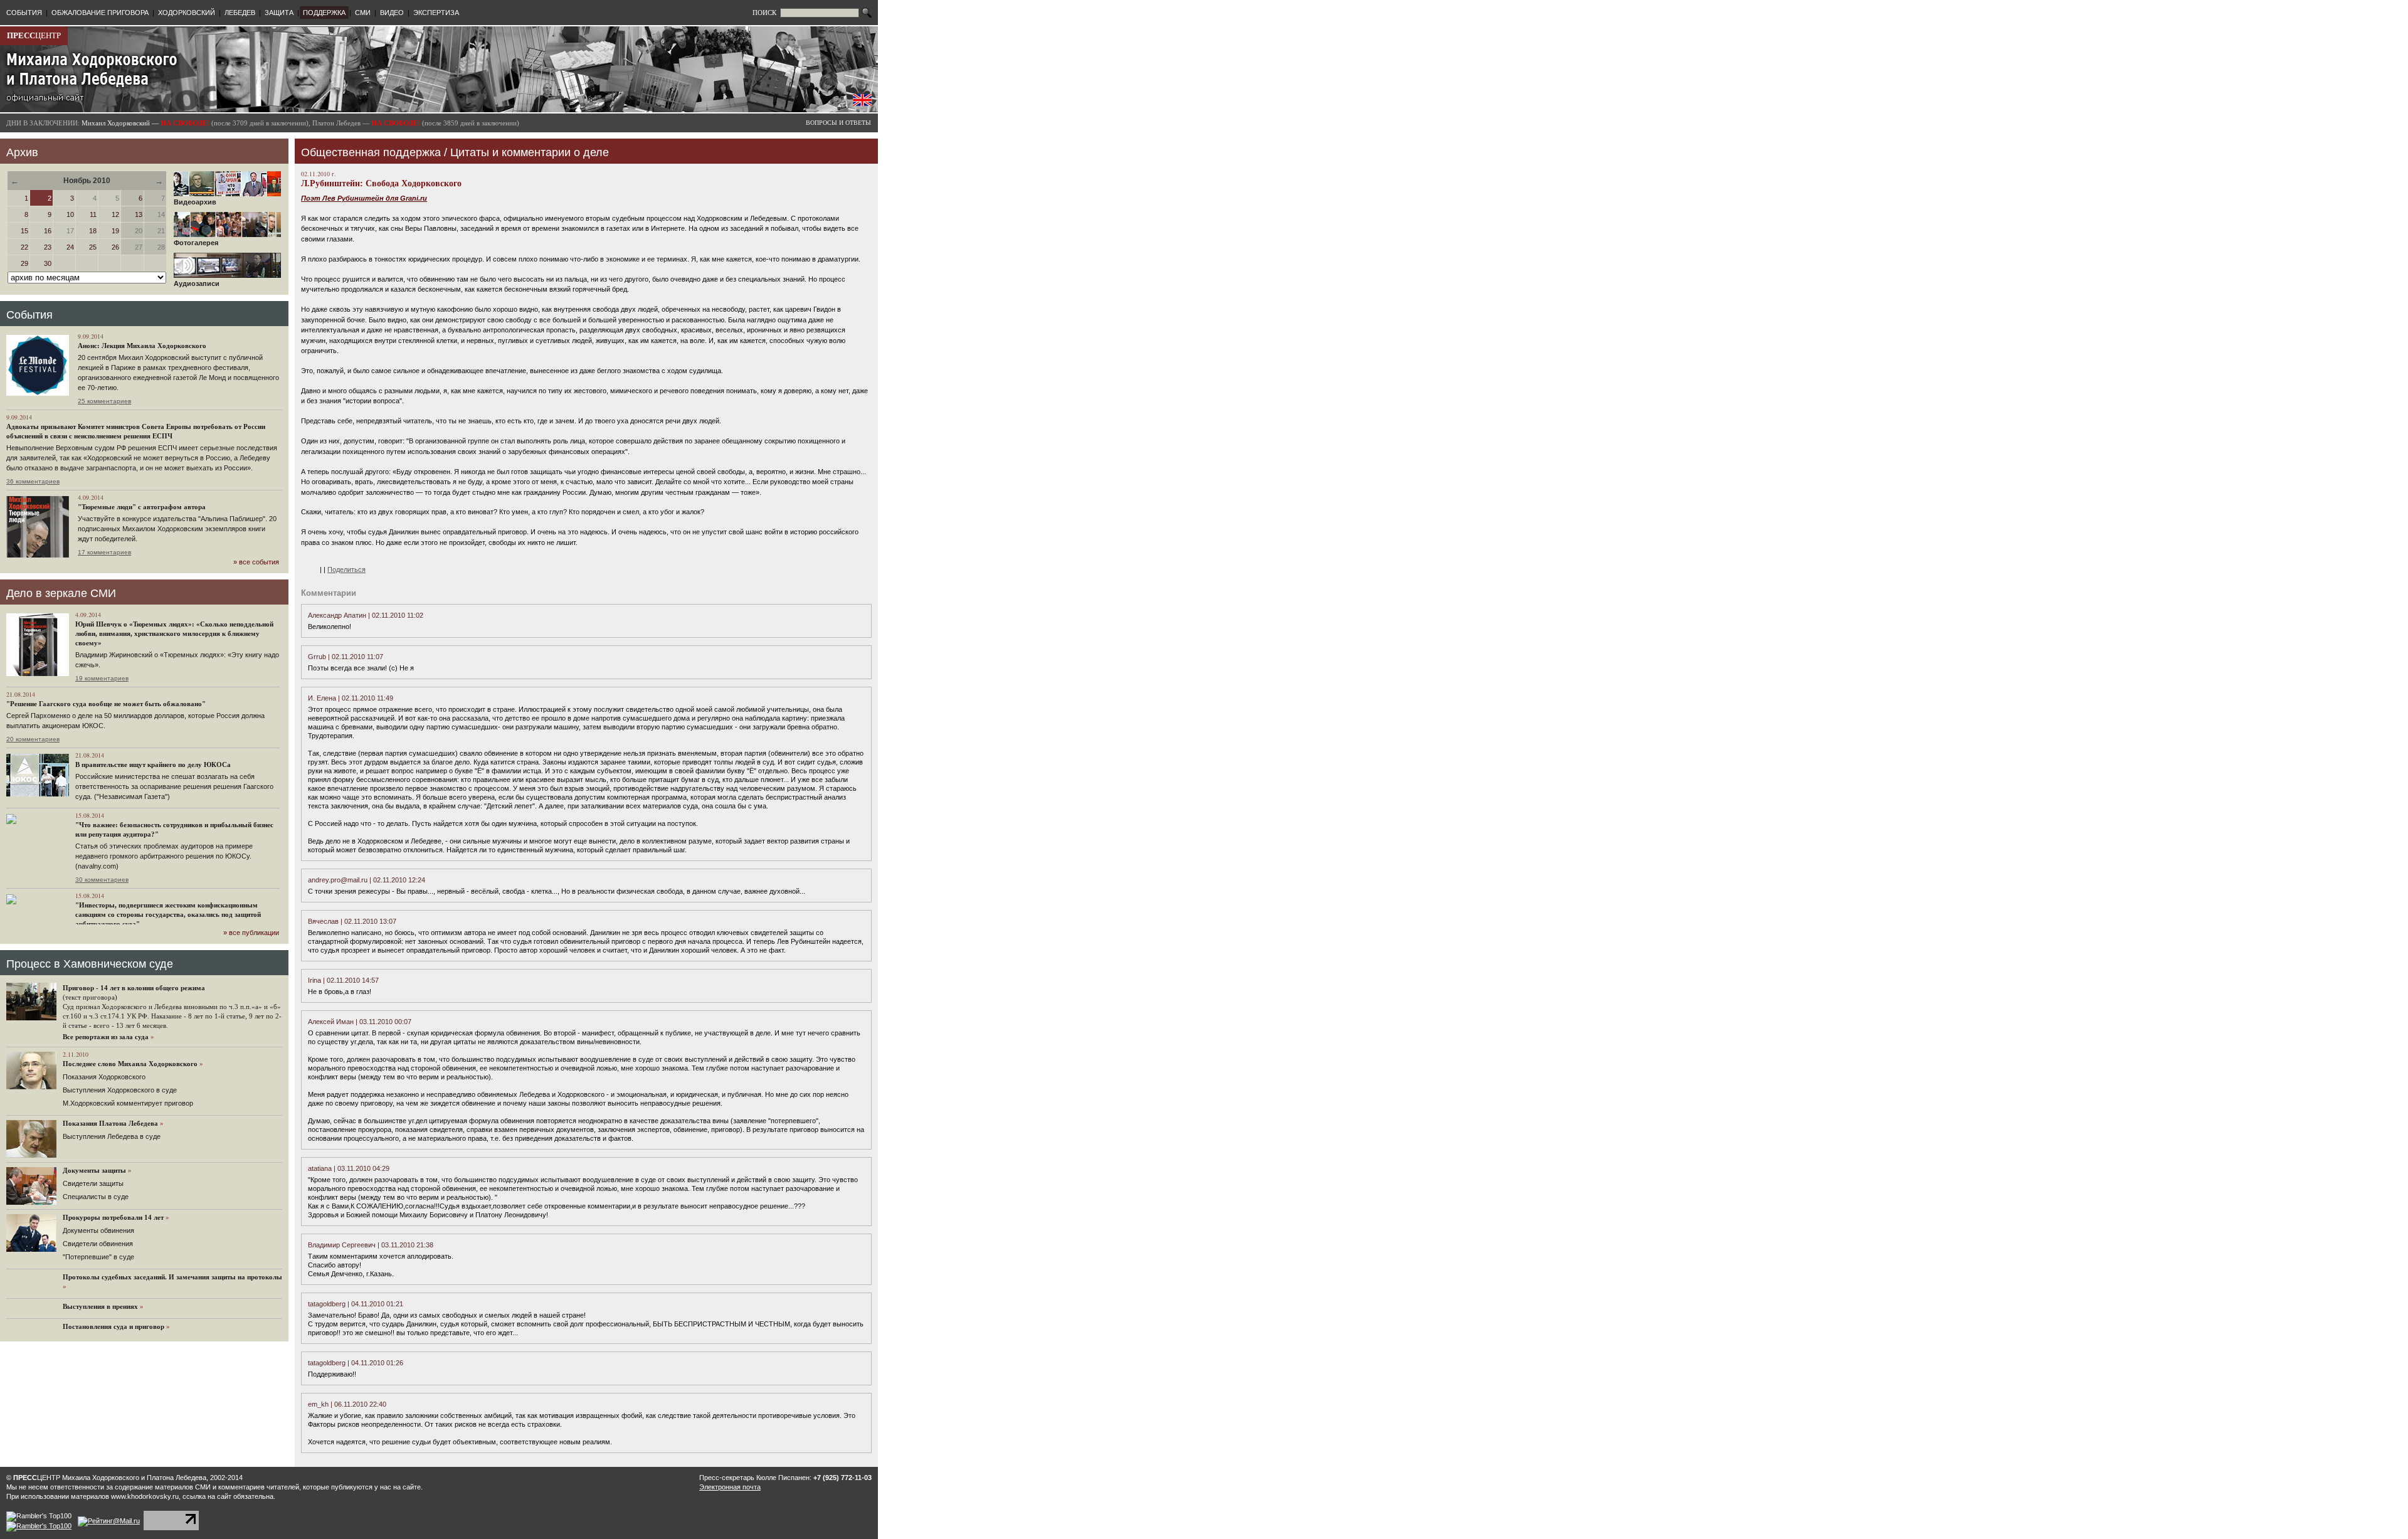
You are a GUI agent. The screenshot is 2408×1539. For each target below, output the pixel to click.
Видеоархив (195, 202)
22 (24, 247)
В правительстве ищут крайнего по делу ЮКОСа (153, 764)
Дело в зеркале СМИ (61, 593)
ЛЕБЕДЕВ (240, 13)
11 (93, 214)
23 (48, 247)
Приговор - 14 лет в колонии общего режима (134, 988)
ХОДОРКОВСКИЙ (187, 13)
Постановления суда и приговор (114, 1326)
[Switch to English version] (862, 103)
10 (70, 214)
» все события (256, 562)
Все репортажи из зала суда (106, 1037)
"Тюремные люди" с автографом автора (142, 507)
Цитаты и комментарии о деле (530, 152)
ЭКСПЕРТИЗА (436, 13)
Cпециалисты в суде (96, 1197)
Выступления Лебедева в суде (112, 1136)
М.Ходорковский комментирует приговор (128, 1103)
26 (115, 247)
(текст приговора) (90, 997)
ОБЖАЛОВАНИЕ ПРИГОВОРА (100, 13)
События (29, 315)
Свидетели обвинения (98, 1244)
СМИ (363, 13)
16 (48, 231)
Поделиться (346, 569)
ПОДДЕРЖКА (324, 13)
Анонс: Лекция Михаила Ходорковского (142, 346)
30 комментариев (102, 880)
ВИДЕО (392, 13)
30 (48, 263)
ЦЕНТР (34, 35)
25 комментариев (104, 401)
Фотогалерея (196, 243)
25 (93, 247)
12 (115, 214)
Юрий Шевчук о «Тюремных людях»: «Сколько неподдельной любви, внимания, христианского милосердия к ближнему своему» (174, 633)
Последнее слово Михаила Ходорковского (130, 1064)
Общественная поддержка (371, 152)
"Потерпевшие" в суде (98, 1257)
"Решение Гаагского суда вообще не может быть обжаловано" (106, 704)
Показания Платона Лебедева (110, 1123)
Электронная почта (730, 1487)
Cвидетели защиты (93, 1183)
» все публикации (251, 933)
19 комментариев (102, 678)
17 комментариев (104, 552)
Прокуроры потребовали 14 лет (113, 1217)
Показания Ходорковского (104, 1077)
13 (139, 214)
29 (24, 263)
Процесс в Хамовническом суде (90, 964)
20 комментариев (33, 739)
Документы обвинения (98, 1230)
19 (115, 231)
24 (70, 247)
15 (24, 231)
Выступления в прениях (100, 1306)
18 (93, 231)
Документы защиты (94, 1170)
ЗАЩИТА (279, 13)
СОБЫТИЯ (24, 13)
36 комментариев (33, 481)
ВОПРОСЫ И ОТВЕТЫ (838, 123)
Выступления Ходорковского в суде (120, 1090)
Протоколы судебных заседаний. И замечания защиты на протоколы (172, 1277)
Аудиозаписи (197, 283)
